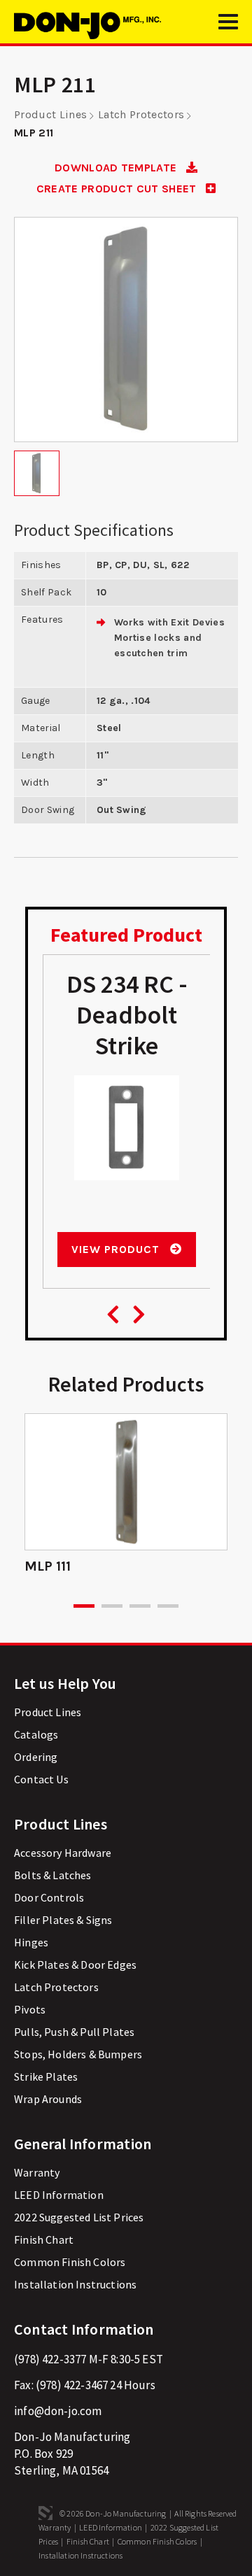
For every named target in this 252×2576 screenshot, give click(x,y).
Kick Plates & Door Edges (75, 1965)
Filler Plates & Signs (63, 1920)
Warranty (37, 2172)
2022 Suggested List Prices (79, 2217)
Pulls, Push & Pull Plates (74, 2032)
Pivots (30, 2009)
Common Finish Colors (70, 2262)
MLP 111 (48, 1566)
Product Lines (50, 114)
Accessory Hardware (63, 1853)
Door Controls (49, 1897)
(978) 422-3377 (50, 2359)
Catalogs (36, 1734)
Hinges (31, 1942)
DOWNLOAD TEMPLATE (117, 168)
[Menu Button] (228, 28)
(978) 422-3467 (72, 2385)
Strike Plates (46, 2076)
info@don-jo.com (58, 2411)
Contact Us (41, 1779)
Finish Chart (44, 2239)
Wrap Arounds (48, 2099)
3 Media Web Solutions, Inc (45, 2513)
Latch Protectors (141, 114)
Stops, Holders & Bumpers (78, 2054)
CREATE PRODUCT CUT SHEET (118, 189)
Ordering (36, 1757)
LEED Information (59, 2195)
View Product (117, 1249)
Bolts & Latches (53, 1875)
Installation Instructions (75, 2284)
